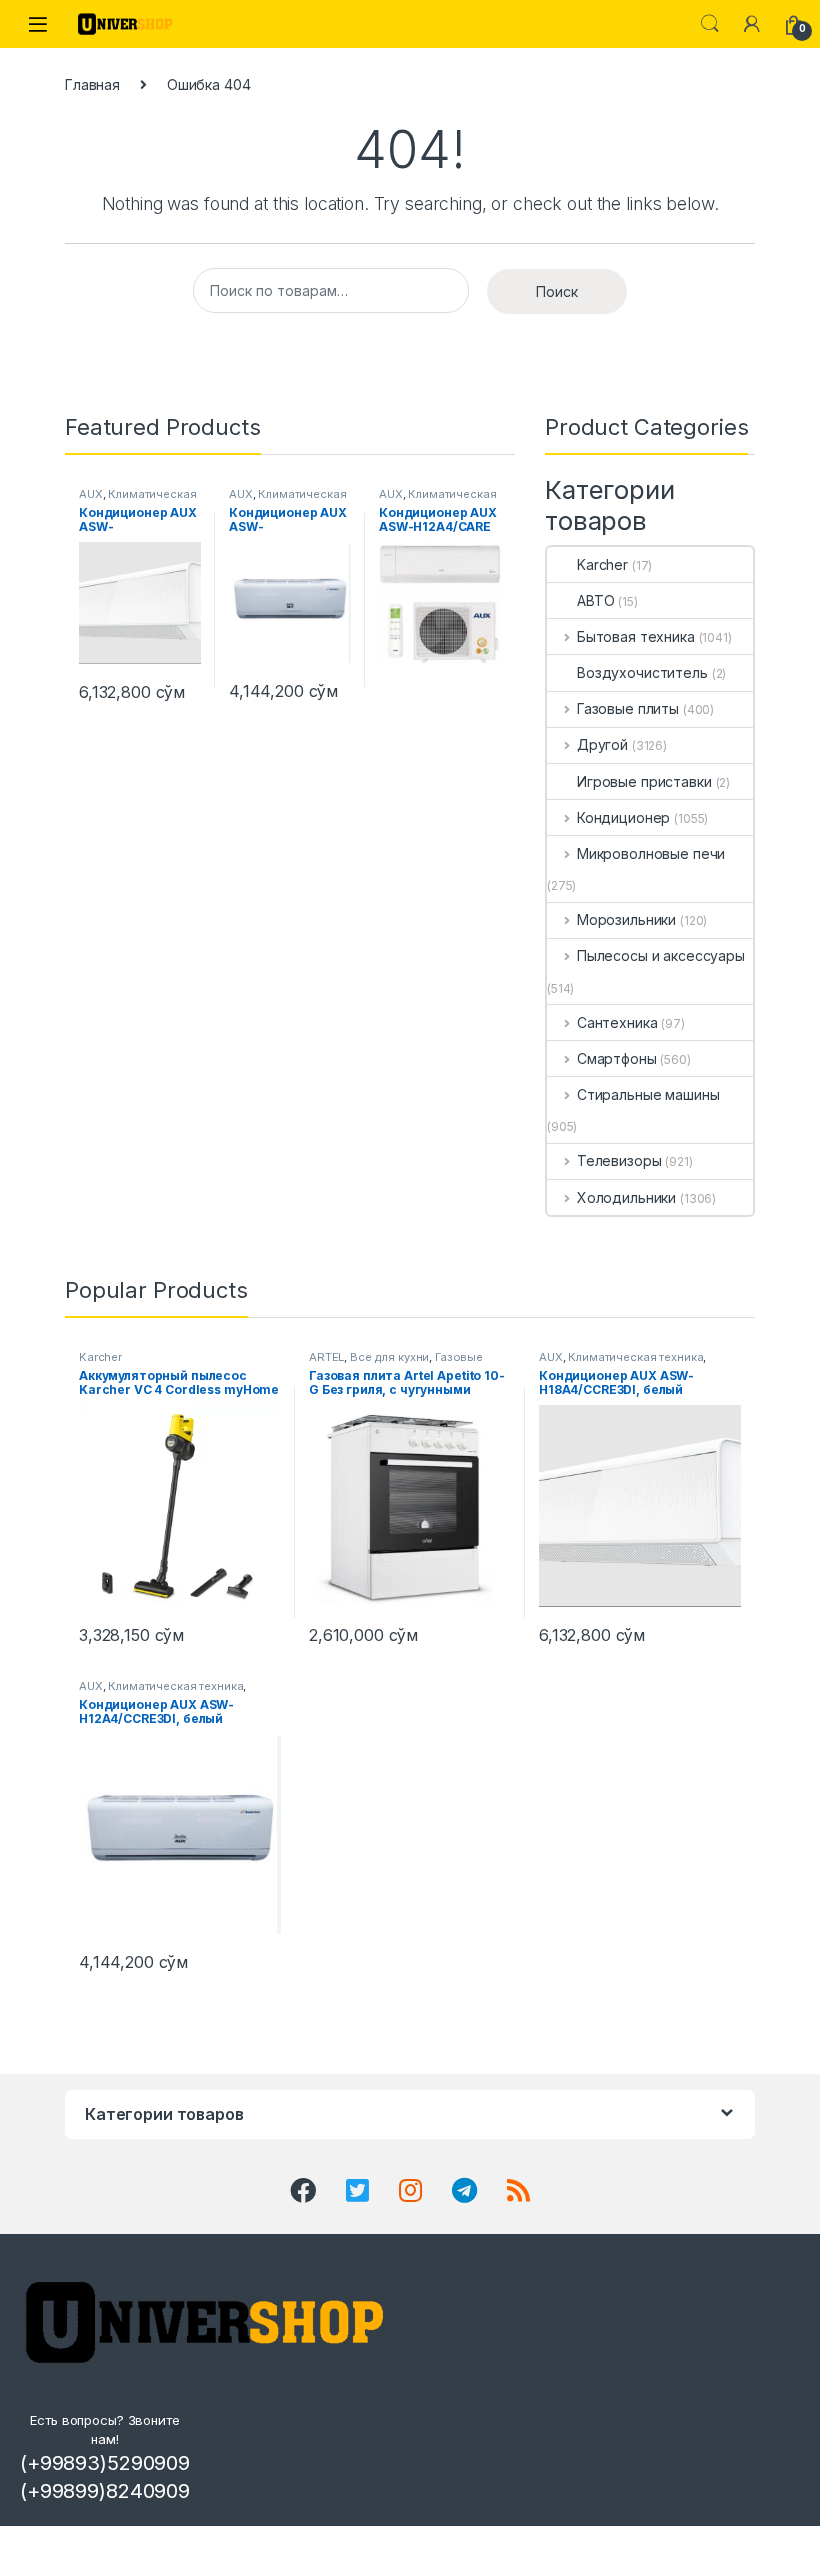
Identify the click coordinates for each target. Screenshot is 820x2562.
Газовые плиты (628, 708)
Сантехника (617, 1022)
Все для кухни (389, 1357)
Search (710, 24)
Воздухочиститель (642, 672)
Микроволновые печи (651, 853)
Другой (602, 744)
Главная (92, 84)
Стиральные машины (648, 1094)
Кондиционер (623, 817)
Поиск (557, 291)
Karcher (602, 564)
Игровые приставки (644, 781)
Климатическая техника (138, 500)
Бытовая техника (636, 636)
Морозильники (626, 919)
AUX (91, 494)
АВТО (595, 600)
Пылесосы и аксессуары (661, 955)
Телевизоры (619, 1160)
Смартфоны (617, 1058)
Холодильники (626, 1197)
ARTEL (326, 1357)
